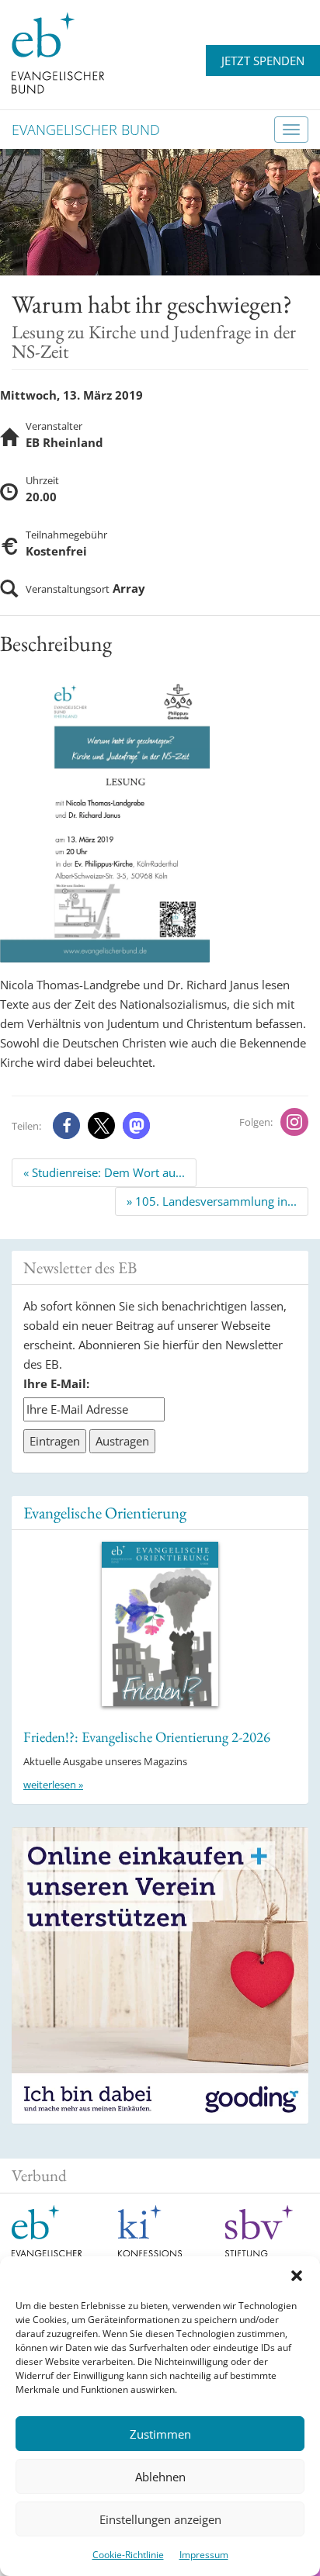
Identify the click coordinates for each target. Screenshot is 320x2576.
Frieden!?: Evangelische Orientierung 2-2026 (147, 1737)
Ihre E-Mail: (56, 1383)
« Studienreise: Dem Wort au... (104, 1172)
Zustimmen (160, 2434)
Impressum (204, 2555)
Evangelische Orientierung (105, 1513)
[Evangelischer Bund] (58, 52)
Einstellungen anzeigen (160, 2519)
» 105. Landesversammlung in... (212, 1201)
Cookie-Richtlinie (128, 2555)
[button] (297, 2276)
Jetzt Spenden (263, 61)
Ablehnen (160, 2477)
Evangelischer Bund (86, 130)
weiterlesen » (53, 1785)
